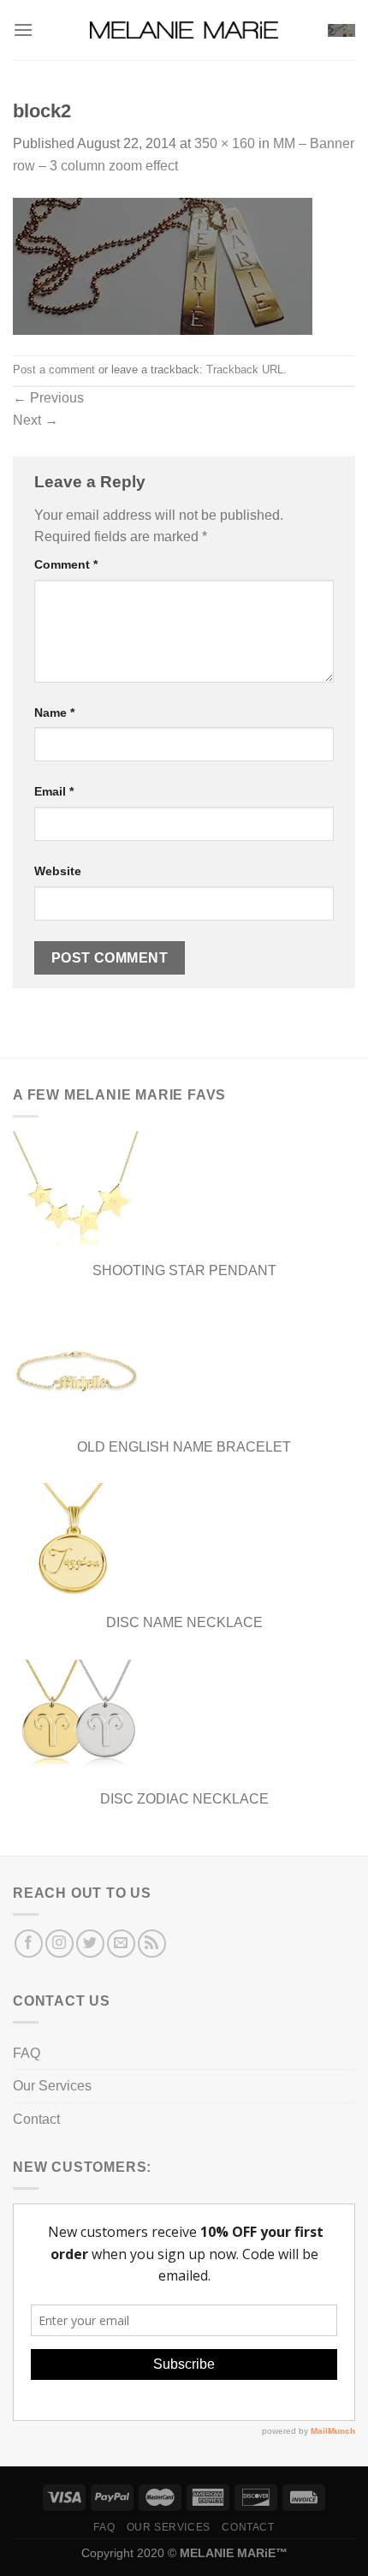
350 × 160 (225, 143)
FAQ (27, 2053)
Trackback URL (245, 370)
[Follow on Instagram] (59, 1944)
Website (58, 871)
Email (54, 791)
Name (54, 713)
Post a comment (54, 370)
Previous (48, 398)
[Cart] (341, 30)
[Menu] (23, 30)
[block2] (163, 265)
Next (36, 420)
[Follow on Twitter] (90, 1944)
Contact (36, 2119)
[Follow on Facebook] (29, 1944)
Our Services (52, 2086)
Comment (66, 564)
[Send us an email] (121, 1944)
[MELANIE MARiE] (184, 30)
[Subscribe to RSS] (152, 1944)
